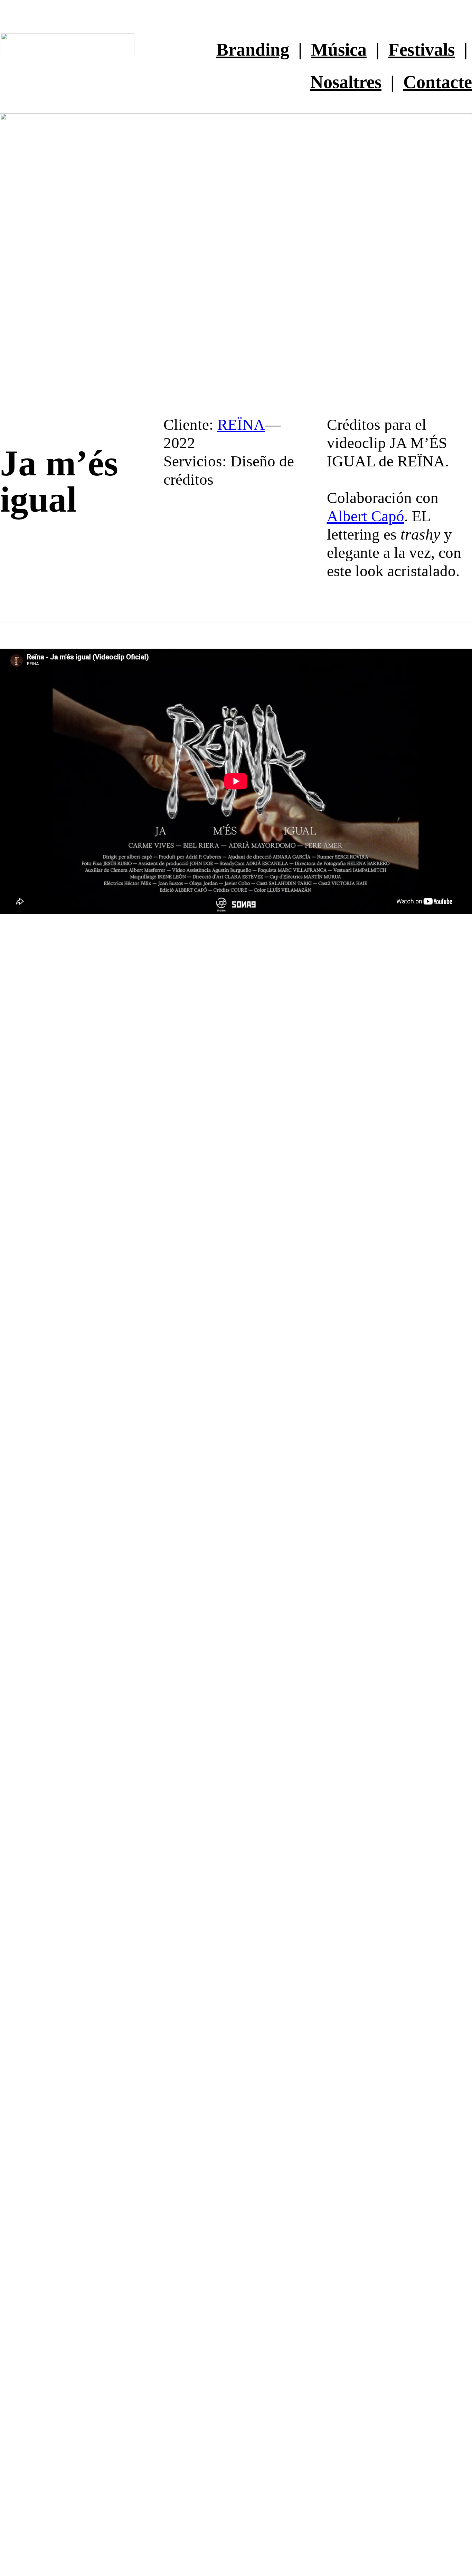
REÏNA (241, 424)
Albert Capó (366, 516)
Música (339, 49)
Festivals (422, 49)
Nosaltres (346, 82)
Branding (253, 49)
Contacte (438, 82)
